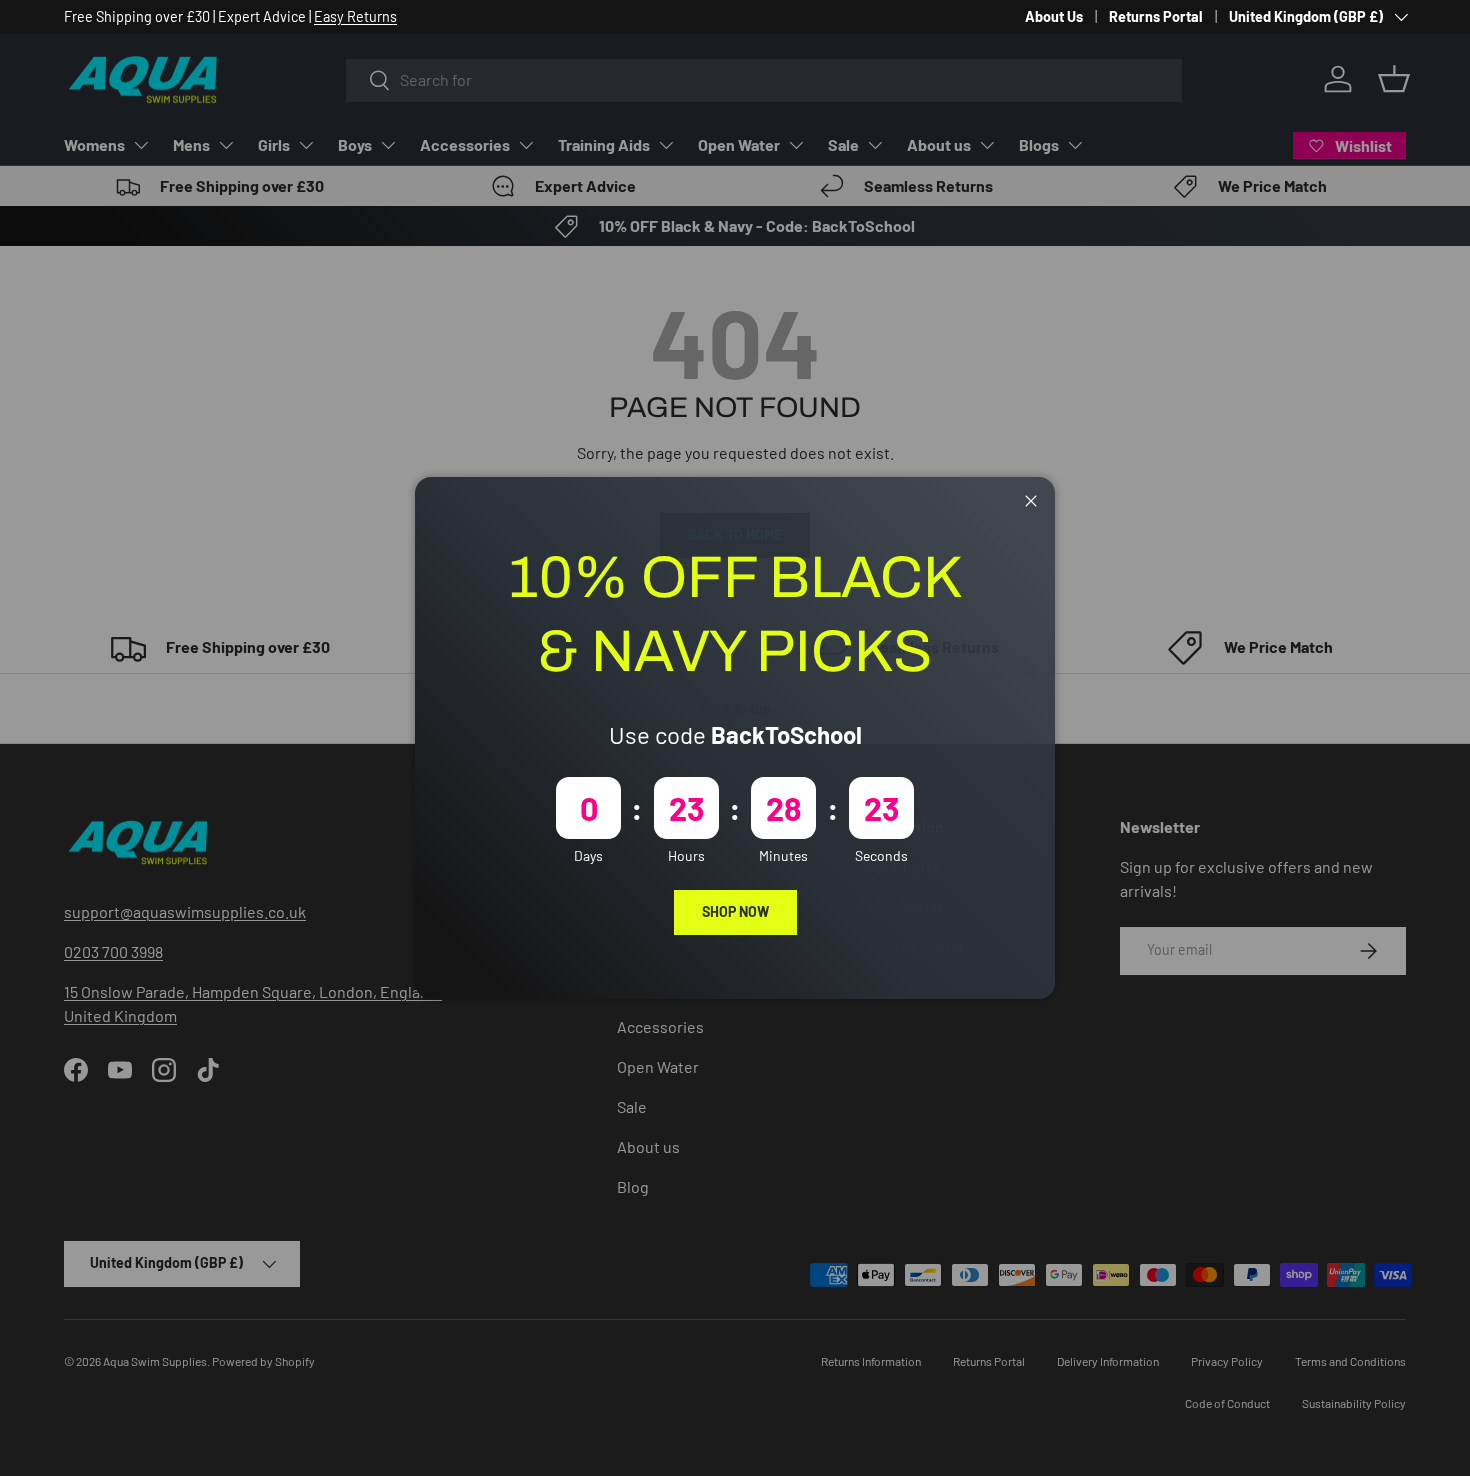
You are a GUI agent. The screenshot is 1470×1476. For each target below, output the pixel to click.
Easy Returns (355, 16)
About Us (1054, 16)
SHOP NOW (735, 911)
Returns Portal (1156, 16)
